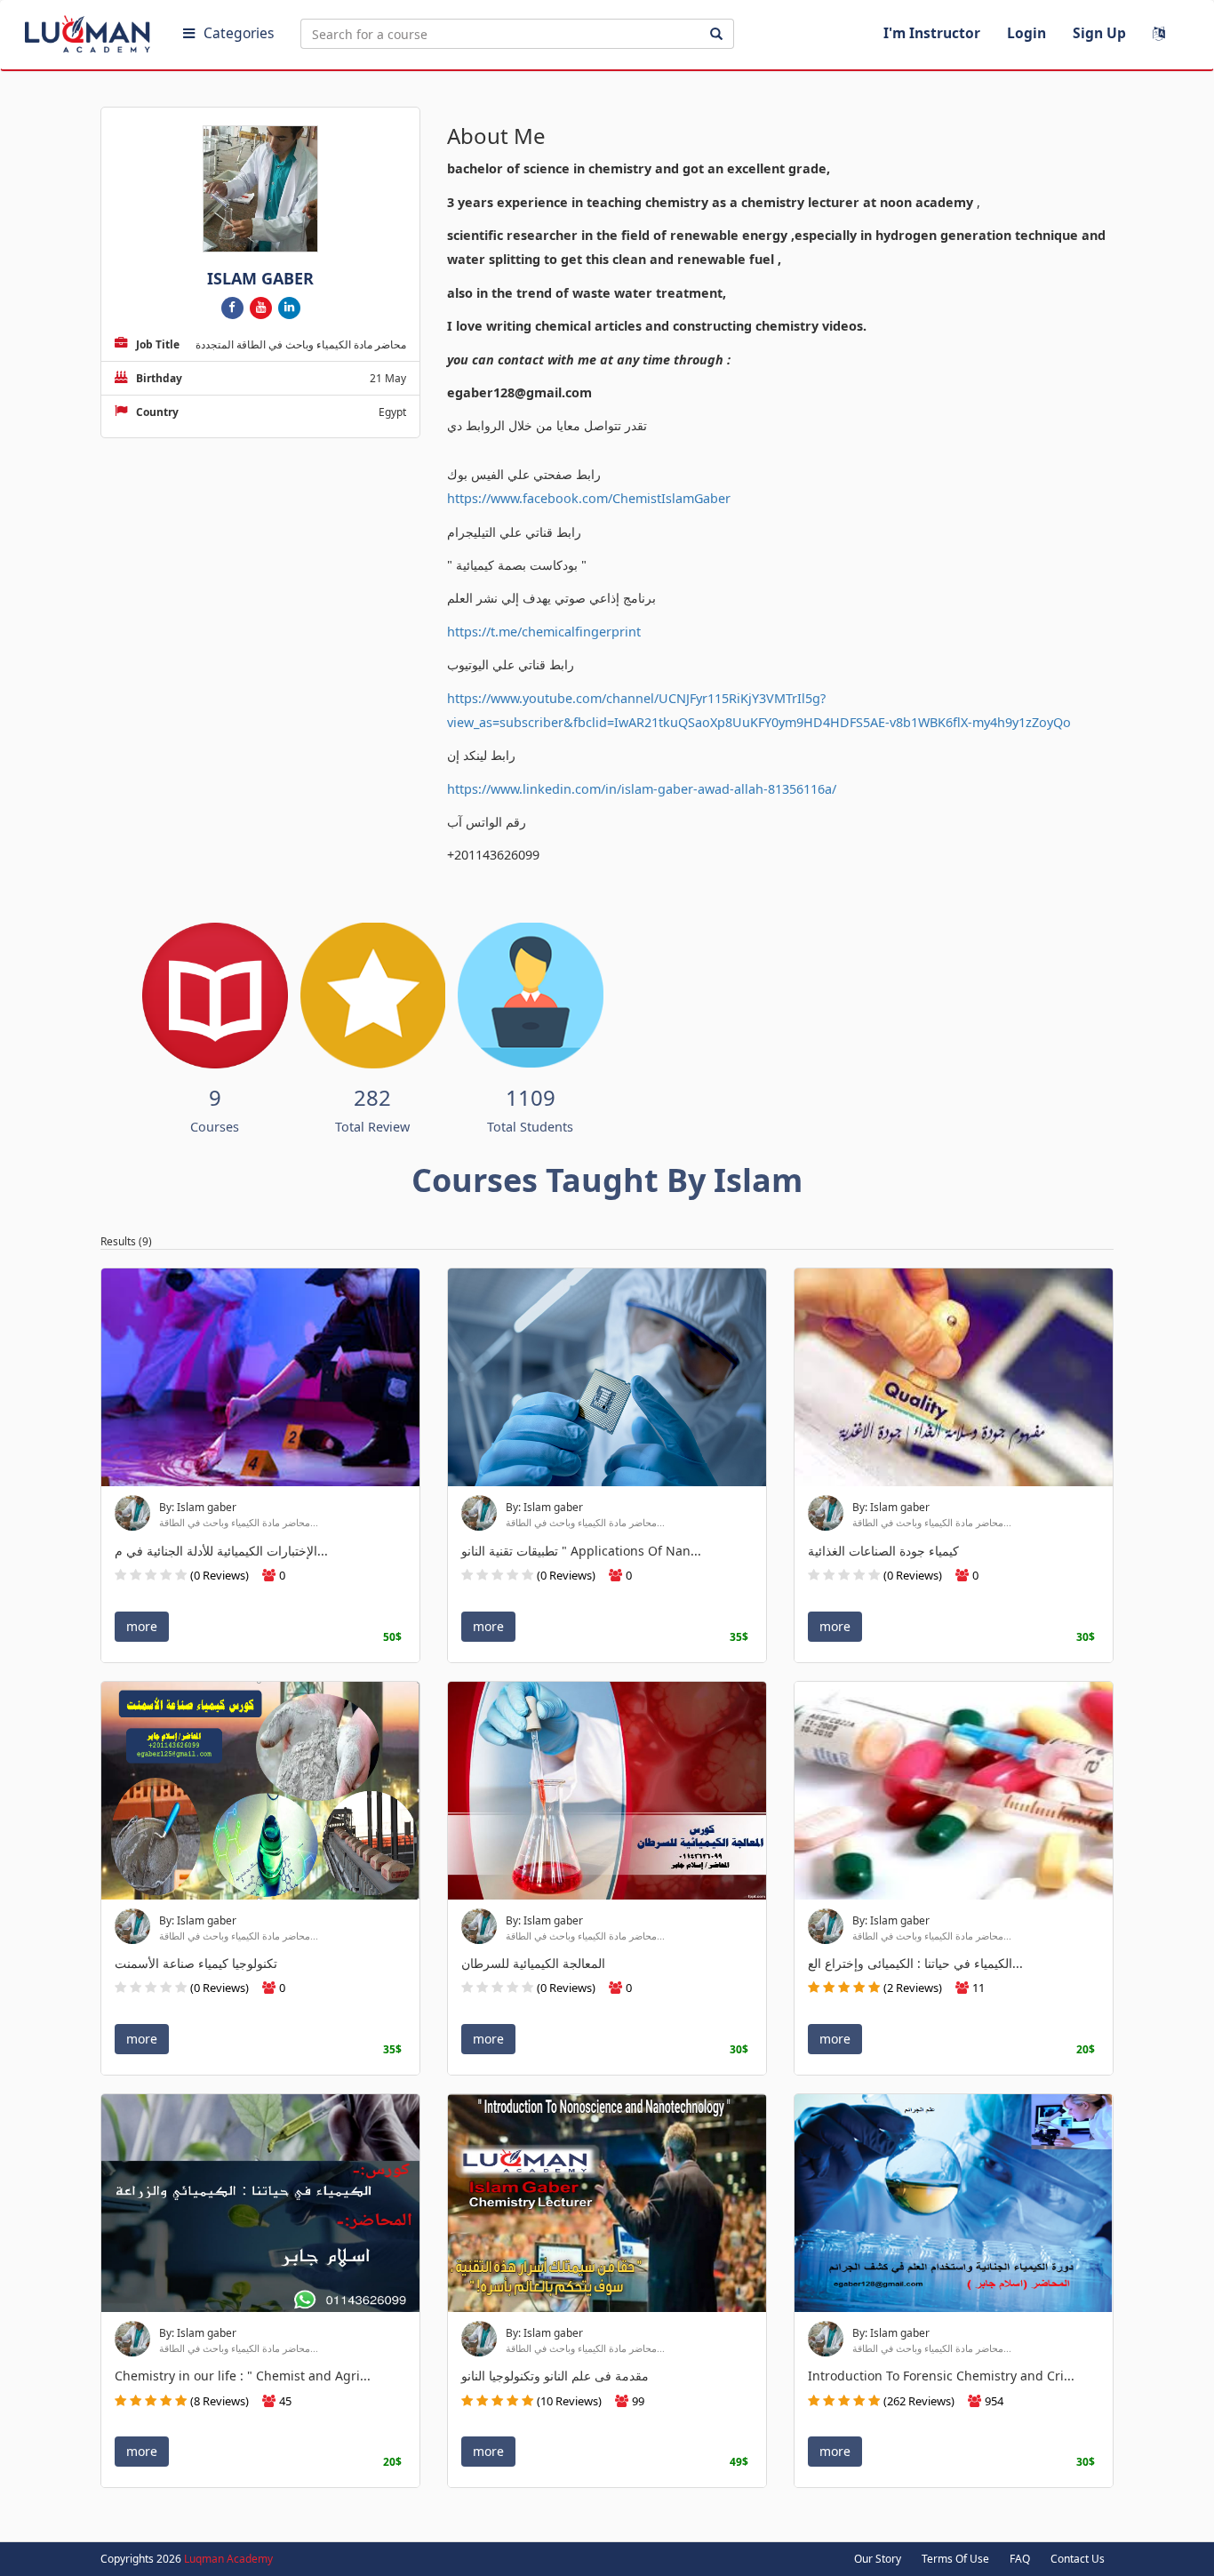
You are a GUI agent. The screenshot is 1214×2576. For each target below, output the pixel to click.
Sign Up (1099, 33)
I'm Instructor (932, 33)
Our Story (878, 2559)
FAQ (1020, 2559)
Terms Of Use (955, 2559)
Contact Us (1078, 2559)
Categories (239, 33)
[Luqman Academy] (90, 30)
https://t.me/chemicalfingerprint (544, 632)
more (142, 1625)
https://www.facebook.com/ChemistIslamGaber (589, 498)
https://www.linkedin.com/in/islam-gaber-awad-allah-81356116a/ (642, 789)
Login (1026, 33)
